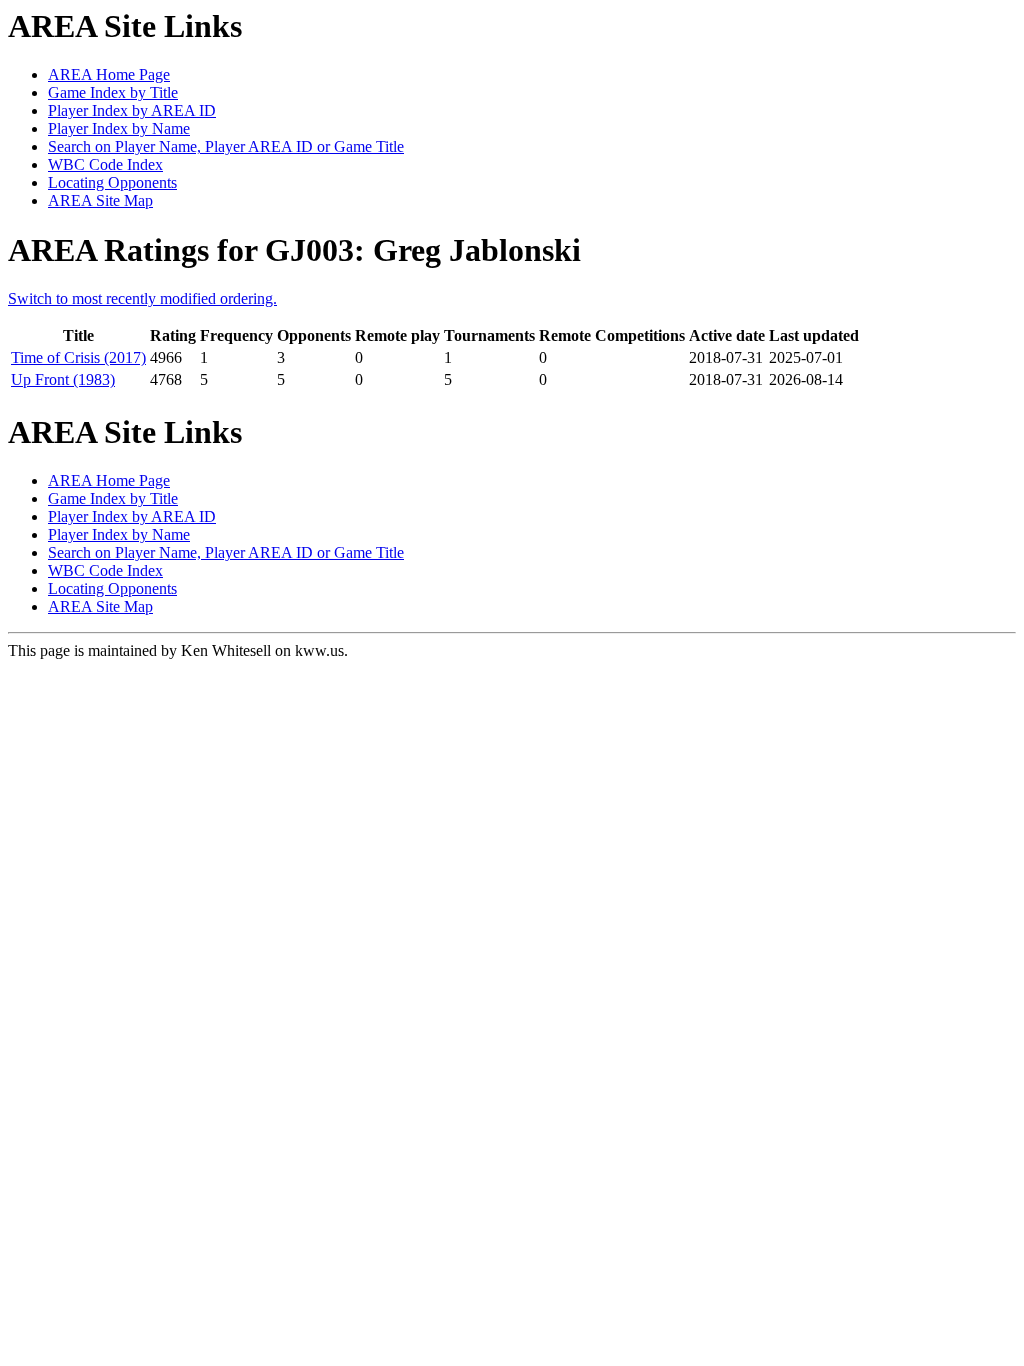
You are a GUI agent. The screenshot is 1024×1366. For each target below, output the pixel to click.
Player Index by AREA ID (132, 110)
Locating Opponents (112, 182)
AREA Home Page (109, 74)
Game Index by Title (113, 92)
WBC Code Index (105, 164)
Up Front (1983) (63, 379)
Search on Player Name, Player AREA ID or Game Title (226, 146)
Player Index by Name (119, 128)
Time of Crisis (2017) (78, 357)
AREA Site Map (100, 200)
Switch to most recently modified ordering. (142, 298)
